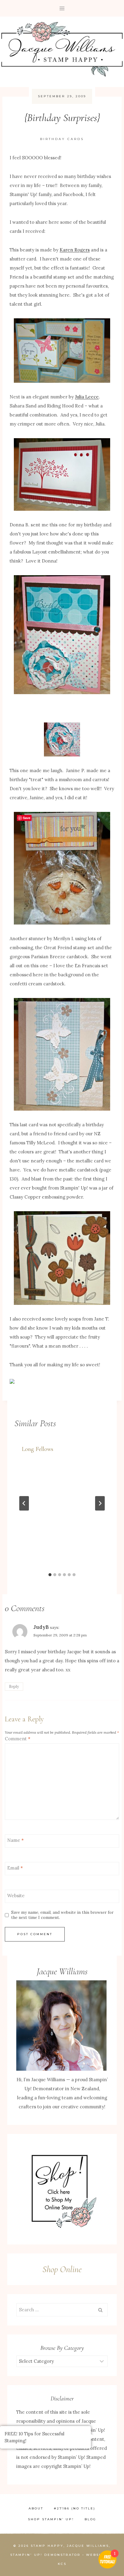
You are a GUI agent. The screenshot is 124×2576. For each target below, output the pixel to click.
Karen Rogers (75, 250)
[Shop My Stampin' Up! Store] (62, 2189)
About (36, 2508)
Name (15, 1840)
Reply (14, 1686)
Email (15, 1868)
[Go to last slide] (24, 1503)
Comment (18, 1739)
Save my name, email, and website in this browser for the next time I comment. (62, 1915)
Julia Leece (87, 397)
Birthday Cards (62, 139)
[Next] (100, 1503)
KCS (62, 2564)
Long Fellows (37, 1449)
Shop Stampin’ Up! (51, 2519)
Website (16, 1896)
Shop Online (62, 2269)
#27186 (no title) (75, 2508)
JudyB (41, 1627)
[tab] (50, 1575)
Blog (90, 2519)
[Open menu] (62, 8)
